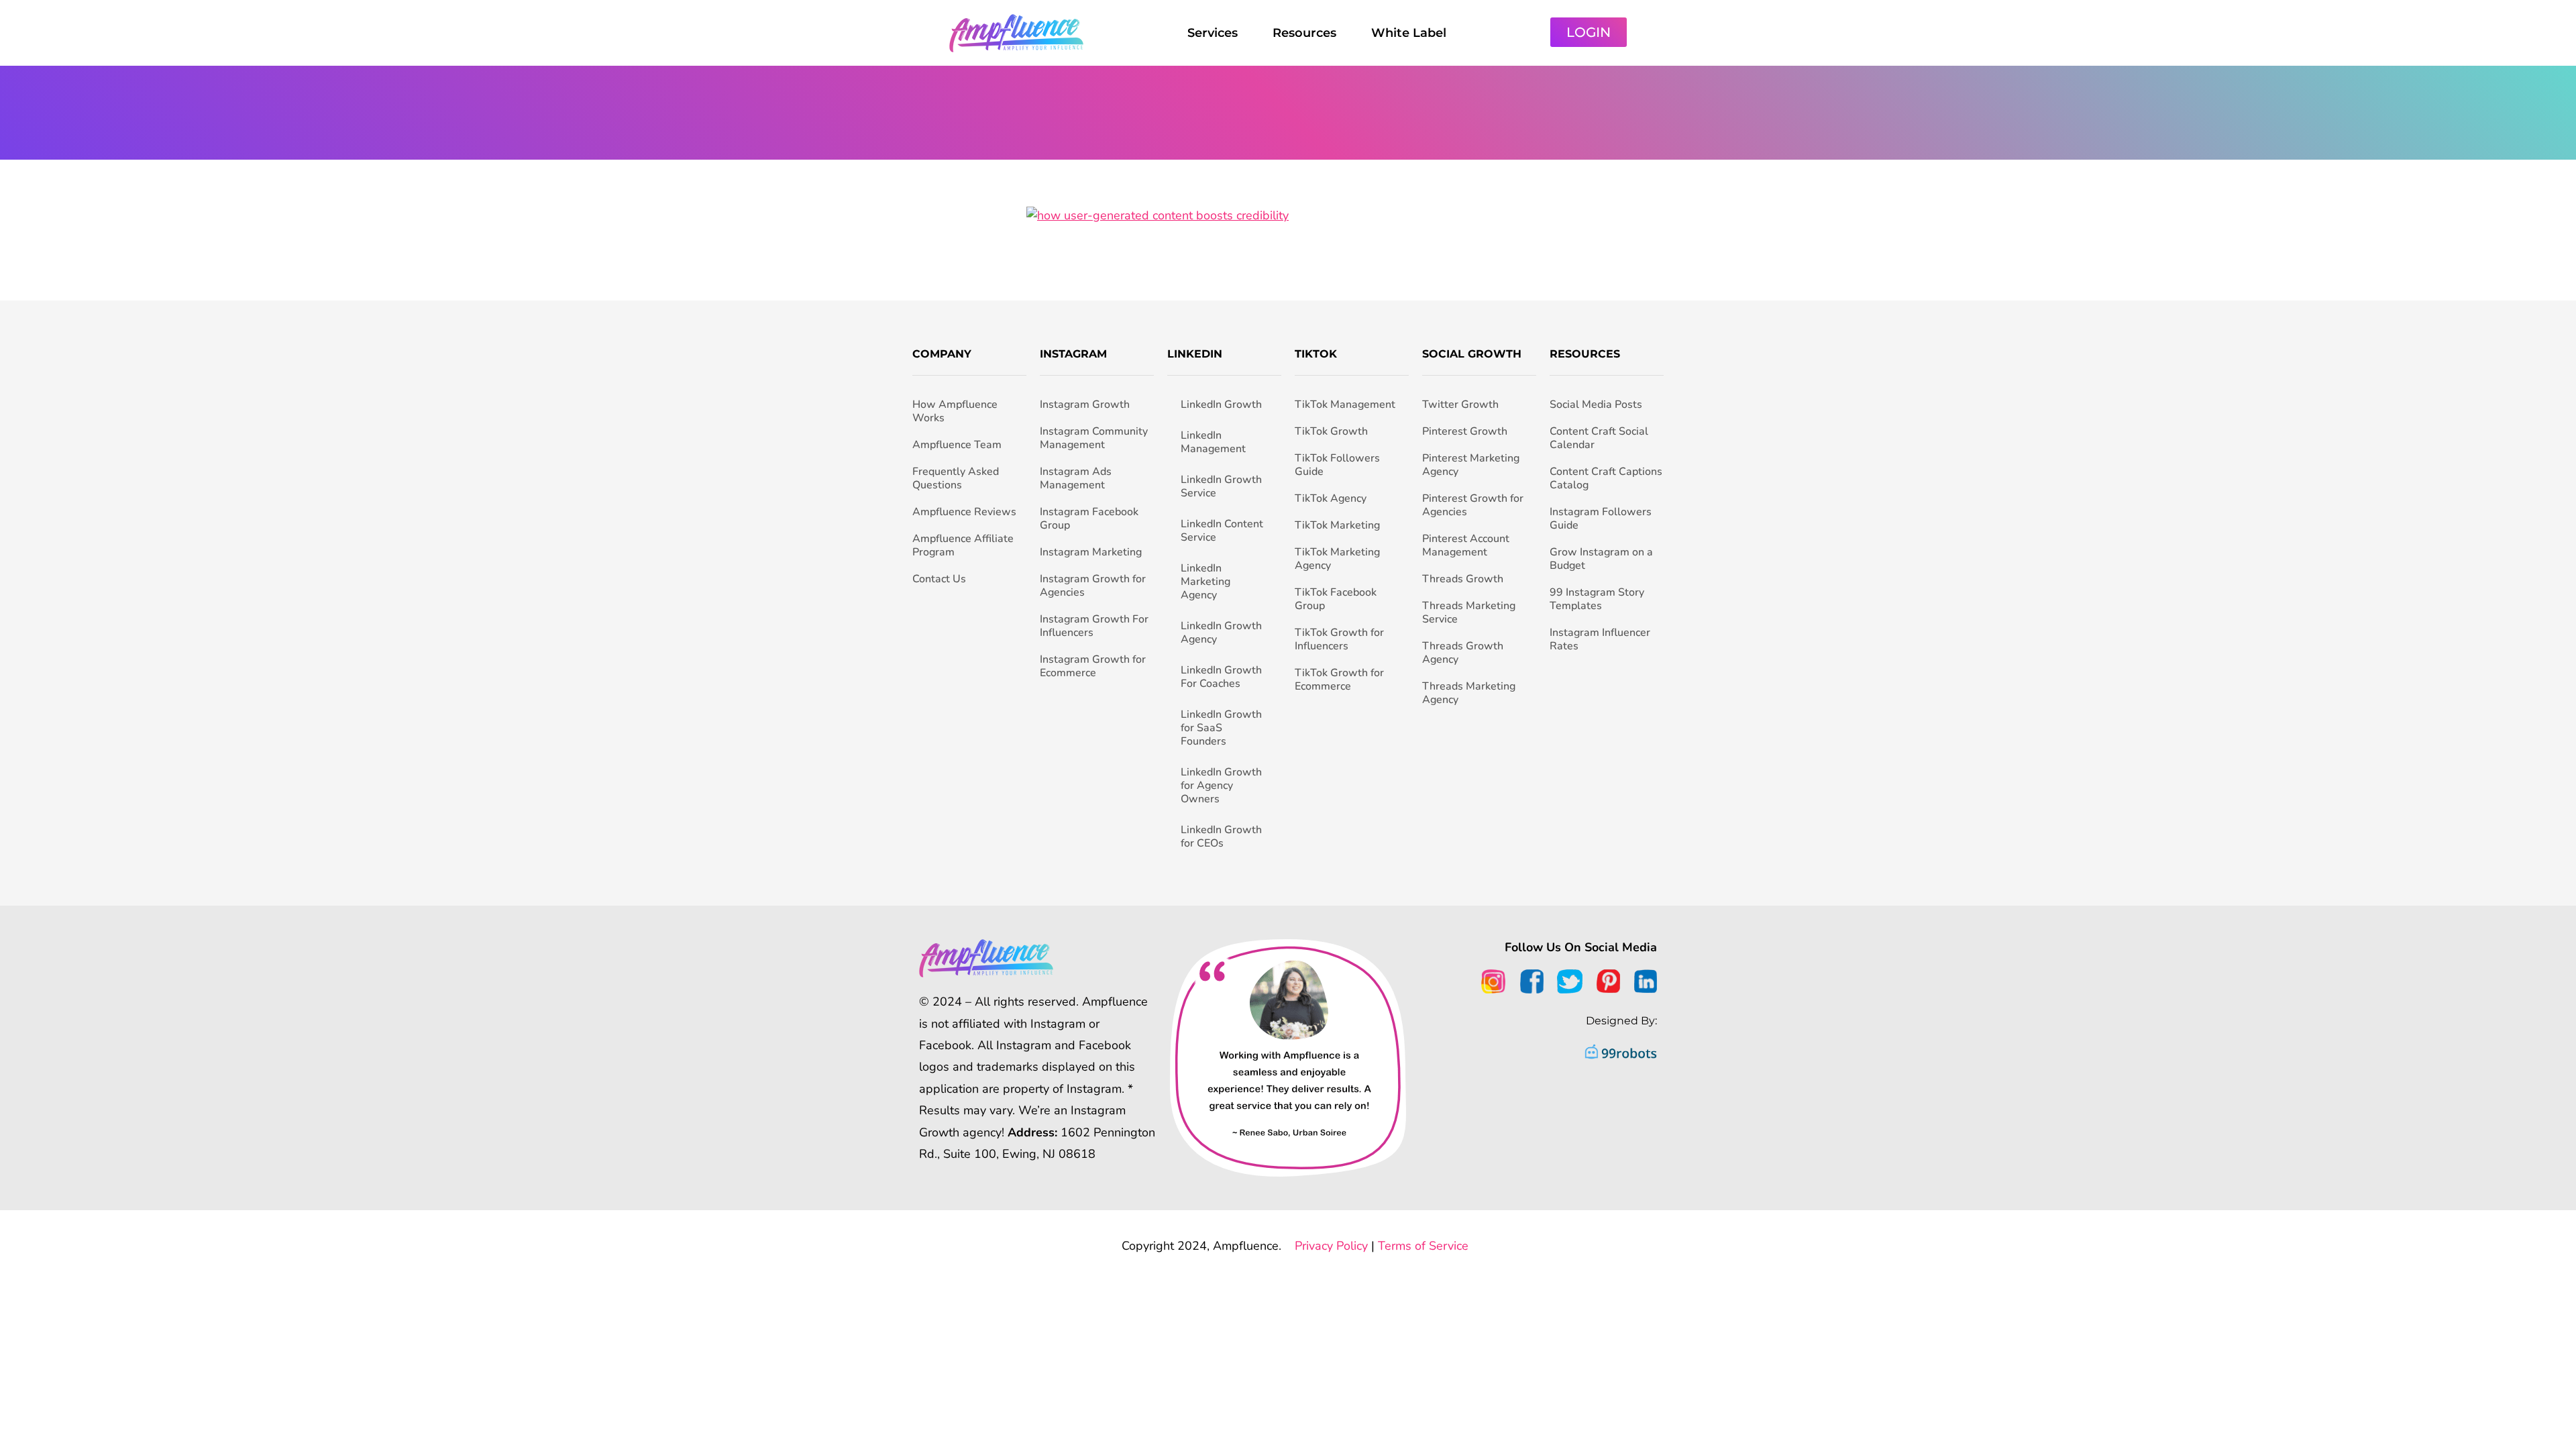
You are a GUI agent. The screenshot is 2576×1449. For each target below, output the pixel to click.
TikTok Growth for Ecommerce (1339, 680)
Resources (1304, 33)
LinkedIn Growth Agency (1221, 633)
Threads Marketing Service (1469, 612)
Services (1213, 33)
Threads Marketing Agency (1469, 693)
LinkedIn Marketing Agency (1205, 582)
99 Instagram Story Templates (1597, 599)
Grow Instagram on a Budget (1601, 559)
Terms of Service (1423, 1246)
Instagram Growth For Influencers (1094, 626)
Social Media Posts (1596, 405)
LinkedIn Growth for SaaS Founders (1221, 728)
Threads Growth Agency (1463, 653)
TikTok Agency (1331, 498)
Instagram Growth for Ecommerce (1093, 666)
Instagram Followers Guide (1601, 519)
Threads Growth (1463, 579)
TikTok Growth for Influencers (1339, 639)
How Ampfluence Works (955, 411)
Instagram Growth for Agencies (1093, 586)
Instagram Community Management (1094, 438)
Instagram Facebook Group (1089, 519)
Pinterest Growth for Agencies (1473, 505)
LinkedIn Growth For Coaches (1221, 677)
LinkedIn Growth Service (1221, 486)
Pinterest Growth (1465, 431)
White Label (1409, 33)
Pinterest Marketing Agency (1471, 465)
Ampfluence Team (957, 445)
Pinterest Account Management (1466, 545)
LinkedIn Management (1213, 442)
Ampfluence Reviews (964, 512)
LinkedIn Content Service (1222, 531)
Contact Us (939, 579)
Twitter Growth (1460, 405)
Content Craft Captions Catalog (1606, 478)
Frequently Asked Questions (956, 478)
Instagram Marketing (1091, 552)
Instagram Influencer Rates (1600, 639)
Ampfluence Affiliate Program (963, 545)
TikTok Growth (1331, 431)
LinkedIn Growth (1221, 405)
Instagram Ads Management (1076, 478)
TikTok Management (1345, 405)
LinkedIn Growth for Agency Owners (1221, 786)
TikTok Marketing (1337, 525)
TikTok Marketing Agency (1337, 559)
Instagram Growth (1085, 405)
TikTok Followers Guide (1337, 465)
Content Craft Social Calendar (1599, 438)
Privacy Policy (1331, 1246)
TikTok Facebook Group (1336, 599)
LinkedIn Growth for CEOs (1221, 837)
